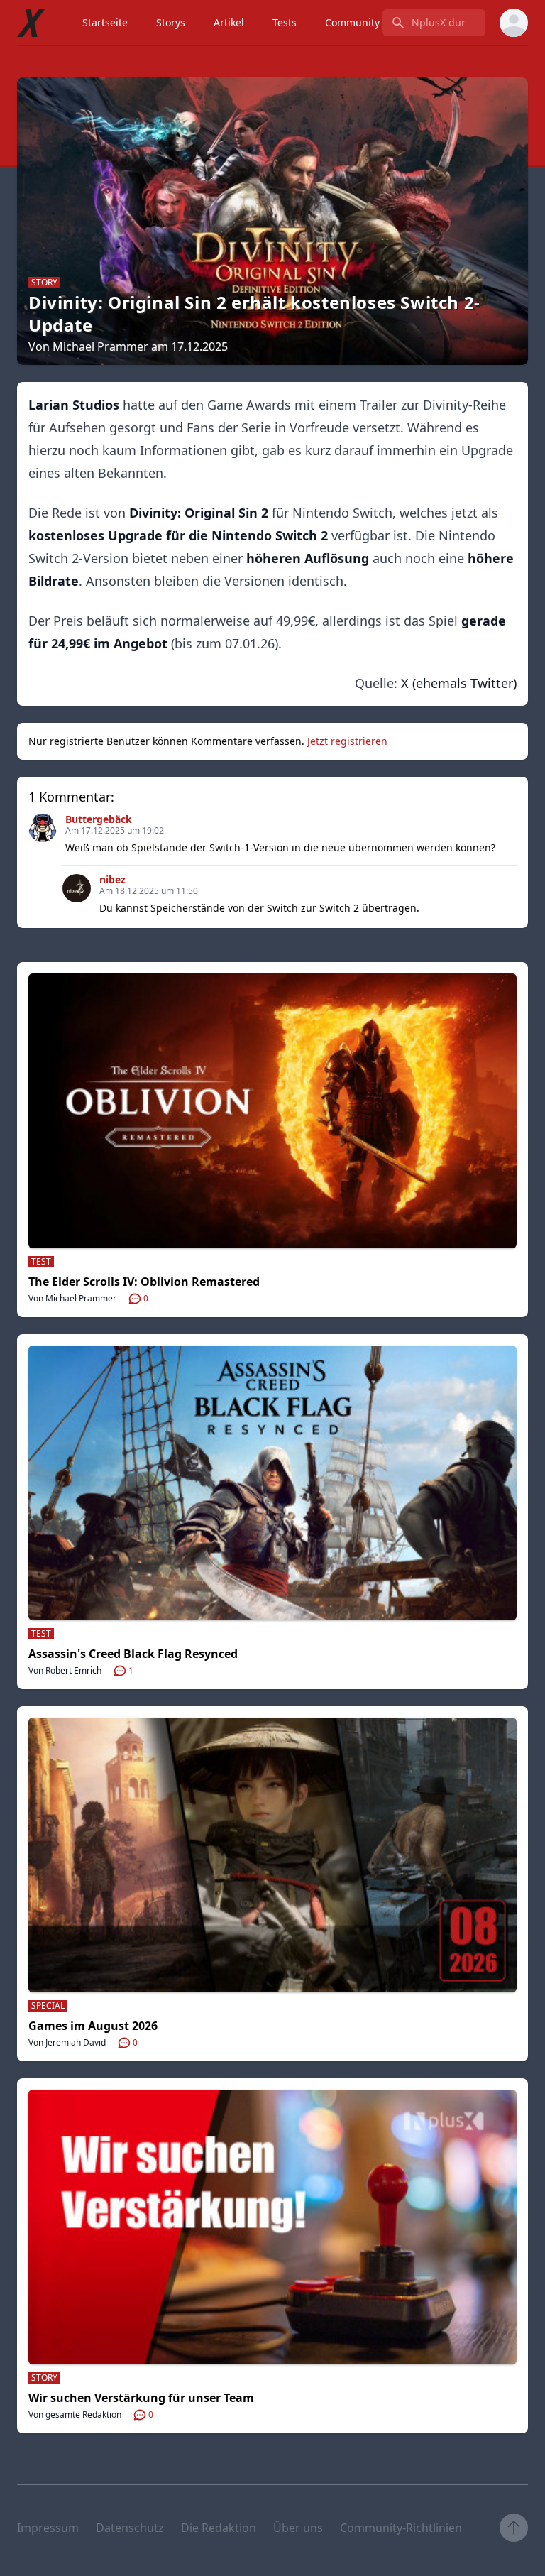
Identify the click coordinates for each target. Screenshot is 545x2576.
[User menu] (514, 23)
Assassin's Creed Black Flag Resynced (133, 1654)
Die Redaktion (219, 2528)
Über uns (298, 2528)
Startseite (105, 22)
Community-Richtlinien (401, 2528)
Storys (171, 22)
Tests (285, 22)
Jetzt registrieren (347, 741)
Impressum (48, 2528)
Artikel (229, 22)
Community (352, 22)
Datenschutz (130, 2528)
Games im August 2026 (93, 2026)
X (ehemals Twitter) (459, 683)
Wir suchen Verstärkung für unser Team (141, 2398)
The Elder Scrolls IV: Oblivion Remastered (144, 1282)
